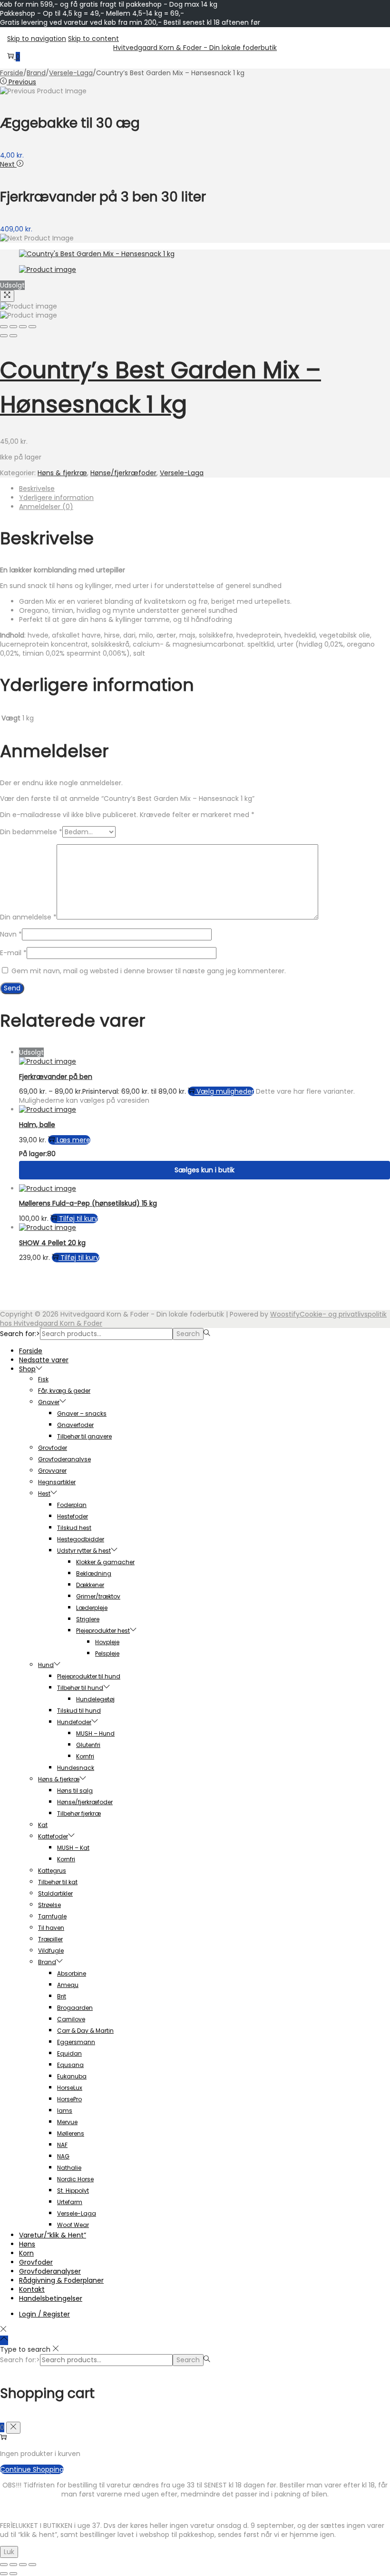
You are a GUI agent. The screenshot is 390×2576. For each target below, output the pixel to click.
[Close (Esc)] (4, 327)
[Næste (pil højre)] (13, 2574)
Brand (36, 73)
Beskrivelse (37, 489)
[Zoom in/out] (32, 327)
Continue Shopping (32, 2469)
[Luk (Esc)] (32, 2565)
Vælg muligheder (225, 1091)
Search (188, 1334)
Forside (12, 73)
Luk (9, 2552)
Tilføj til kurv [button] (78, 1218)
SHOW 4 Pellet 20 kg (52, 1243)
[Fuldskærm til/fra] (13, 2565)
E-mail (13, 953)
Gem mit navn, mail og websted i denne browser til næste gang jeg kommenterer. (149, 971)
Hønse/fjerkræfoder (123, 473)
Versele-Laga (71, 73)
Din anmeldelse (28, 917)
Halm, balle (37, 1125)
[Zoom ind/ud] (4, 2565)
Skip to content (93, 39)
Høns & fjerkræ (62, 473)
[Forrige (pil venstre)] (4, 2574)
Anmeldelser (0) (46, 507)
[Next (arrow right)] (13, 336)
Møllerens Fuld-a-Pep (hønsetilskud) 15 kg (88, 1203)
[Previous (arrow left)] (4, 336)
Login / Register (44, 2314)
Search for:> (20, 1334)
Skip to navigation (37, 39)
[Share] (13, 327)
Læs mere (73, 1140)
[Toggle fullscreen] (23, 327)
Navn (11, 934)
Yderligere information (56, 498)
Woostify (285, 1314)
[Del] (23, 2565)
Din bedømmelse (31, 832)
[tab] (205, 489)
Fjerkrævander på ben (56, 1077)
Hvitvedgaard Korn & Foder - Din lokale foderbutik (195, 48)
